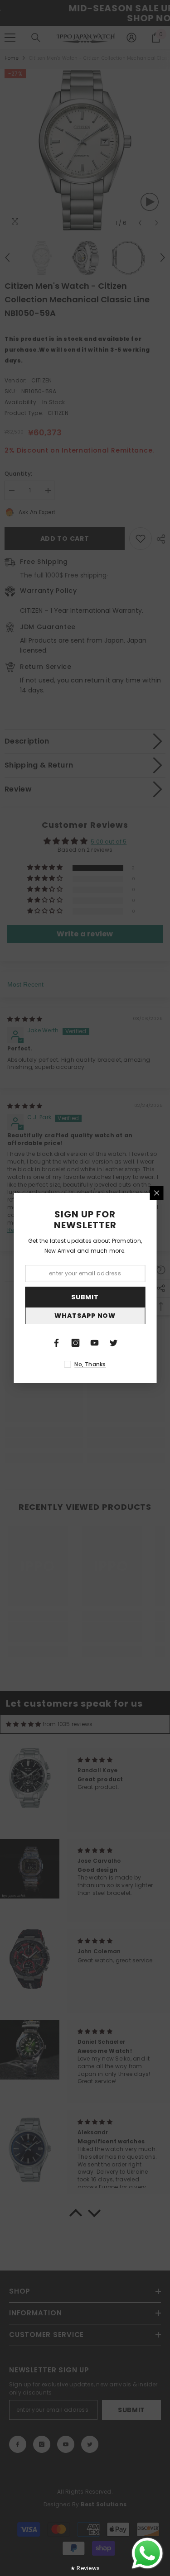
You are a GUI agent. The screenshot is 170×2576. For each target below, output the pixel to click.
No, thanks (90, 1364)
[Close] (156, 1193)
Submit (85, 1297)
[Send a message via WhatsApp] (147, 2553)
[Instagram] (76, 1343)
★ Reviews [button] (85, 2568)
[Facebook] (57, 1343)
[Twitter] (114, 1343)
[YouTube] (95, 1343)
